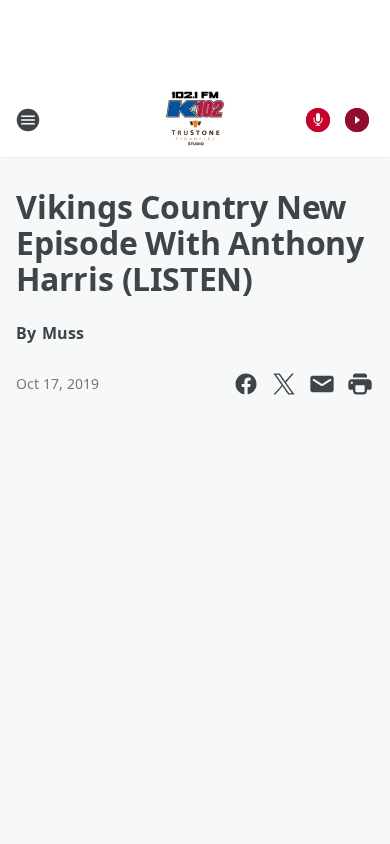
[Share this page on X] (284, 384)
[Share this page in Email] (322, 384)
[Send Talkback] (318, 120)
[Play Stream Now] (357, 120)
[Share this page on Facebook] (246, 384)
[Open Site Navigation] (28, 120)
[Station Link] (195, 119)
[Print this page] (360, 384)
